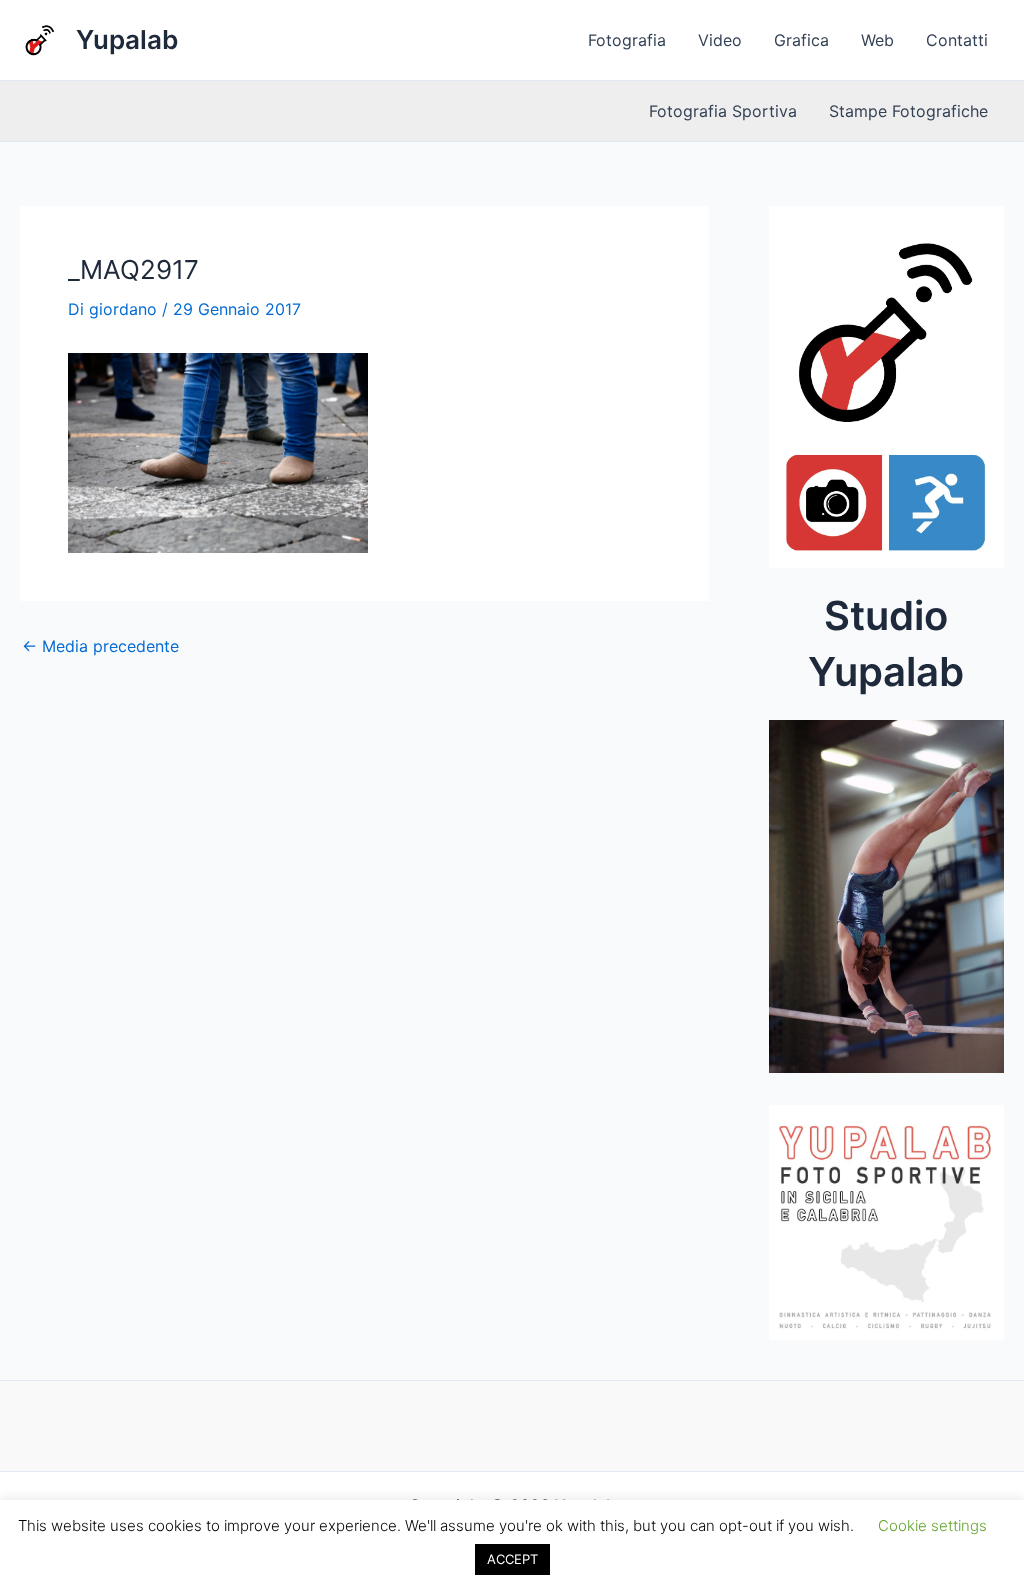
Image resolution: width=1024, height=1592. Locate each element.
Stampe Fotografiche (908, 111)
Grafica (801, 40)
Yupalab (127, 39)
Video (720, 40)
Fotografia (627, 40)
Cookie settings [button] (932, 1525)
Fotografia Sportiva (723, 111)
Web (877, 40)
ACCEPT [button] (512, 1559)
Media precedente (100, 646)
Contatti (957, 40)
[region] (886, 902)
